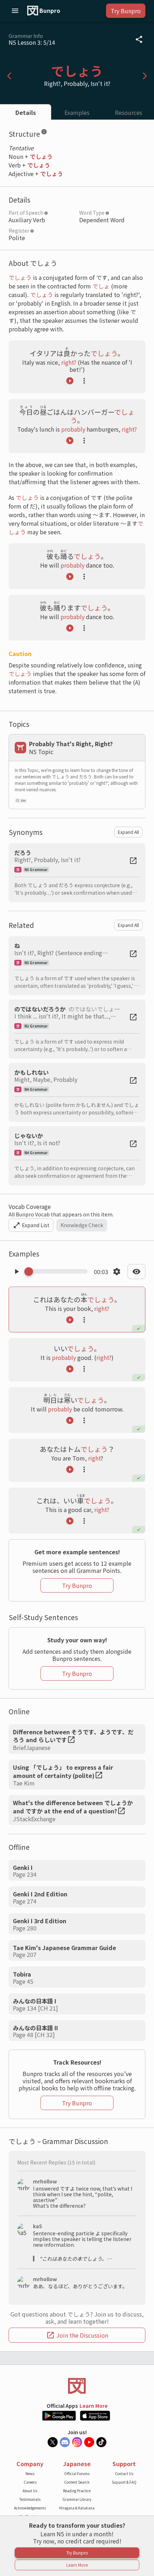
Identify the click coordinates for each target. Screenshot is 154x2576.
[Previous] (9, 76)
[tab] (26, 112)
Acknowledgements (30, 2508)
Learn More (94, 2406)
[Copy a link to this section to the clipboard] (53, 133)
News (30, 2473)
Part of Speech (26, 213)
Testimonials (30, 2499)
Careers (30, 2482)
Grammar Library (77, 2499)
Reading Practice (77, 2491)
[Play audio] (70, 381)
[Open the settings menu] (117, 1272)
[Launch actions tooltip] (84, 381)
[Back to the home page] (77, 2386)
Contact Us (124, 2473)
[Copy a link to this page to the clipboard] (139, 39)
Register (19, 230)
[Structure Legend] (44, 133)
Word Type (92, 213)
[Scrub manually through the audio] (58, 1272)
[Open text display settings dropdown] (136, 1272)
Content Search (77, 2482)
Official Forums (77, 2473)
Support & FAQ (124, 2482)
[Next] (145, 76)
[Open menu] (15, 11)
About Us (30, 2491)
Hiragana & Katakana (77, 2508)
